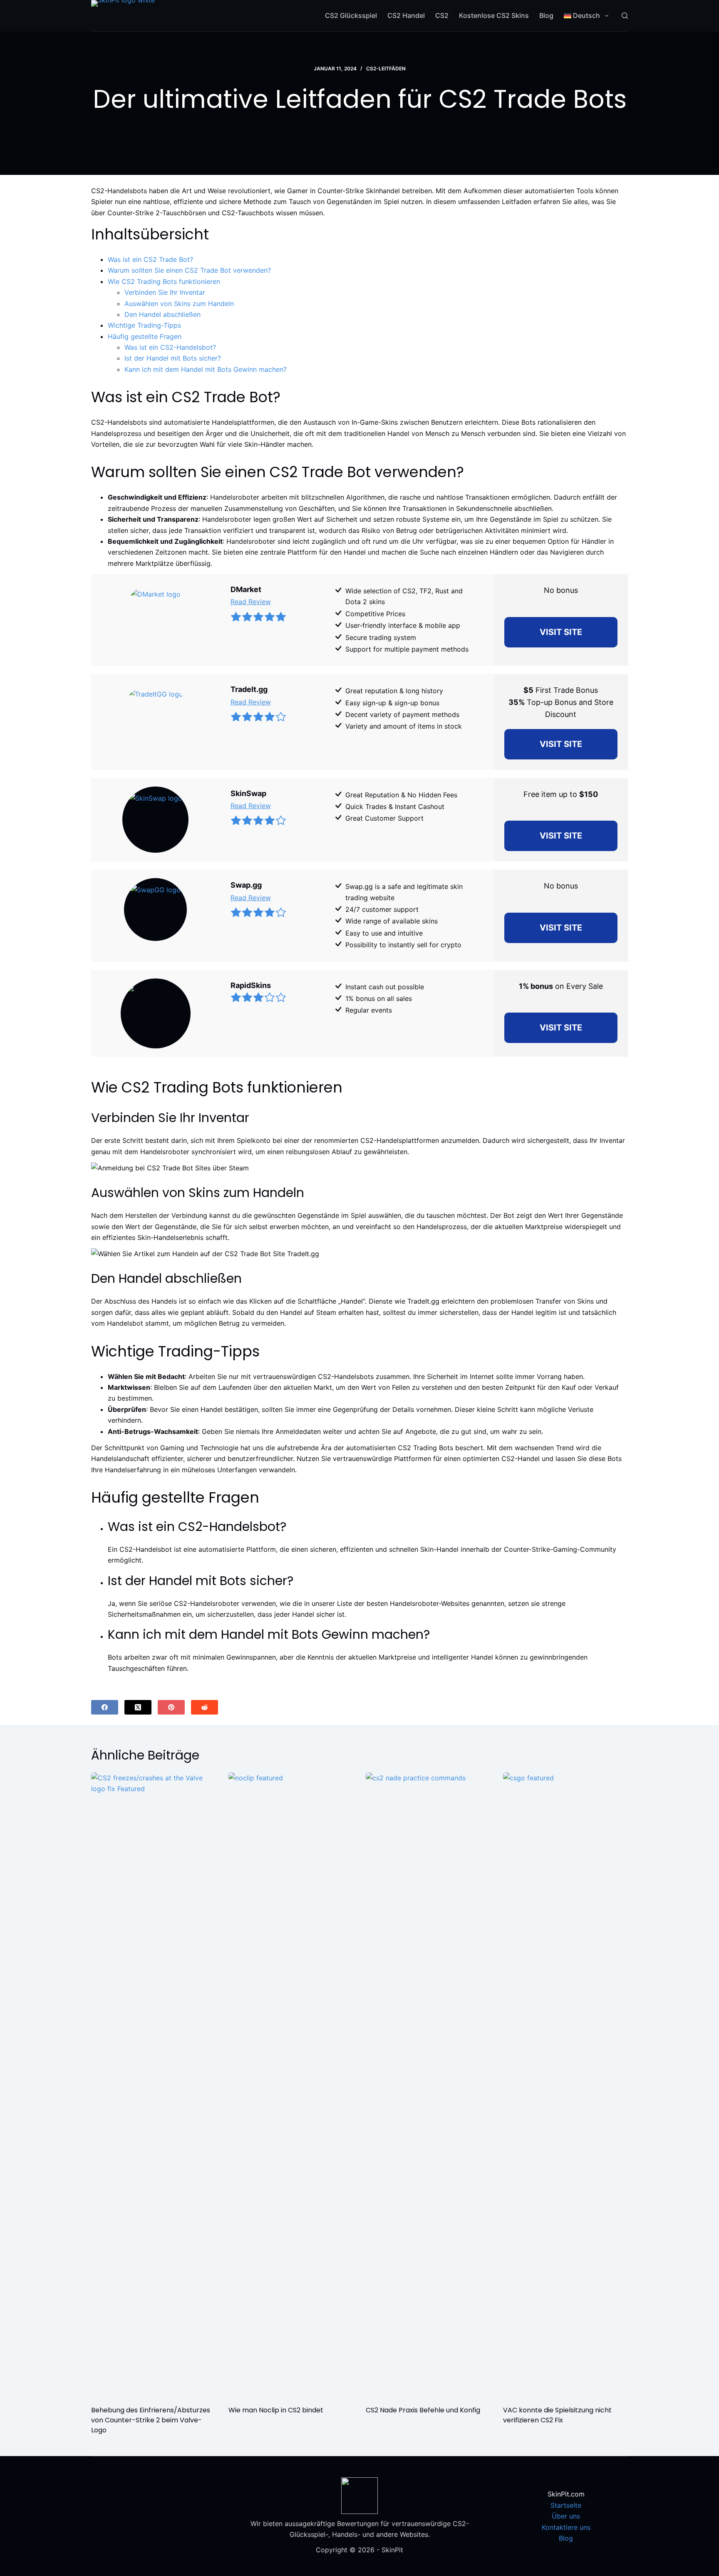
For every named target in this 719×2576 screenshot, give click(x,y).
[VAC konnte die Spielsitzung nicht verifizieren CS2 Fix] (565, 2085)
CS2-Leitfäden (386, 68)
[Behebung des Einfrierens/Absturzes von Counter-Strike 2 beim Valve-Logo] (154, 2085)
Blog (546, 15)
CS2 (442, 15)
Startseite (566, 2505)
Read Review (251, 602)
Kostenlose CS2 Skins (494, 15)
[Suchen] (625, 16)
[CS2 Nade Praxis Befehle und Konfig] (428, 2085)
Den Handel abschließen (162, 314)
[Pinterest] (171, 1707)
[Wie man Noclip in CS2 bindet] (291, 2085)
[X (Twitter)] (138, 1707)
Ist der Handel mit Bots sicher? (173, 358)
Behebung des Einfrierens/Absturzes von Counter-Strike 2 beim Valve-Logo (151, 2420)
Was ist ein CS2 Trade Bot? (150, 259)
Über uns (566, 2516)
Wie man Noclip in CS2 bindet (276, 2410)
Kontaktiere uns (566, 2527)
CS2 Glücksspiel (351, 15)
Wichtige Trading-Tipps (144, 325)
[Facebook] (105, 1707)
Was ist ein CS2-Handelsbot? (170, 347)
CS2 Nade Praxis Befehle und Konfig (423, 2410)
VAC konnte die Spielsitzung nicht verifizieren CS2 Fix (557, 2415)
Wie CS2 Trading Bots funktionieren (164, 281)
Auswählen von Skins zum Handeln (179, 304)
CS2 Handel (406, 15)
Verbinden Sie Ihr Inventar (165, 292)
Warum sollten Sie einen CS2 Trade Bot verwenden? (189, 270)
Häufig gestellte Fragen (145, 336)
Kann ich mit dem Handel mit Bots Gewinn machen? (206, 369)
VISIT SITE (561, 632)
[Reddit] (205, 1707)
